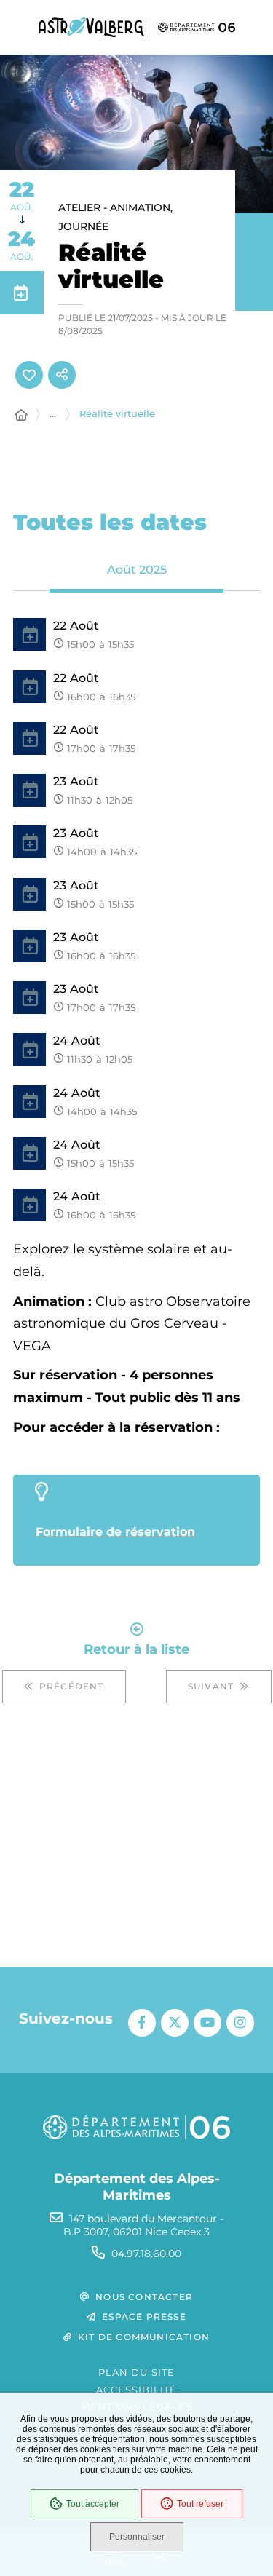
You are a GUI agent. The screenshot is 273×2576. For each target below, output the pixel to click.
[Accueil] (21, 416)
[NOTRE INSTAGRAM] (240, 2023)
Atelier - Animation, (115, 207)
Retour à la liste (136, 1648)
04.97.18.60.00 (146, 2254)
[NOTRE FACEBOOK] (142, 2023)
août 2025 (137, 570)
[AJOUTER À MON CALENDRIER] (22, 293)
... (53, 413)
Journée (83, 226)
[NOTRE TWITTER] (175, 2023)
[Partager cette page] (62, 375)
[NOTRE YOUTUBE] (207, 2023)
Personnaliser (137, 2537)
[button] (136, 134)
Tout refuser (200, 2504)
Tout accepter (93, 2504)
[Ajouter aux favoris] (29, 375)
